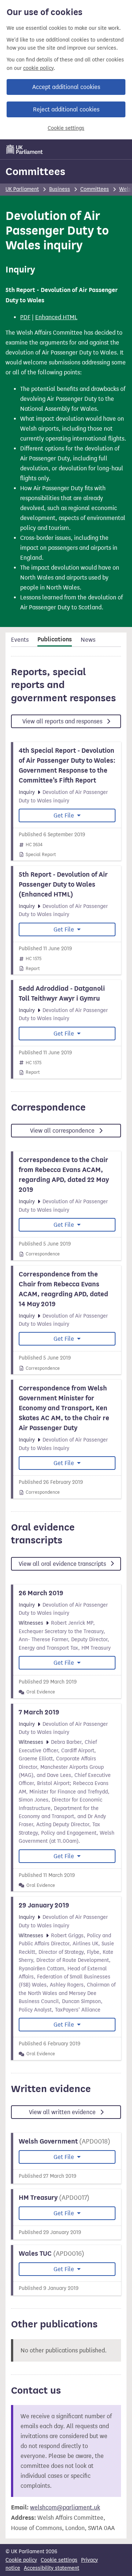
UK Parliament (22, 189)
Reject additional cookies (66, 109)
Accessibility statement (52, 2568)
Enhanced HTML (56, 317)
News (88, 640)
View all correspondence (63, 1131)
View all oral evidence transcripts (63, 1564)
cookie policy (38, 68)
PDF (25, 317)
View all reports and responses (63, 721)
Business (60, 189)
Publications (55, 639)
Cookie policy (21, 2560)
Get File (65, 815)
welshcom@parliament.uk (65, 2507)
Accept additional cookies (66, 87)
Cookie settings (66, 128)
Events (20, 640)
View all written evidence (63, 2112)
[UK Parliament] (25, 149)
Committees (35, 171)
